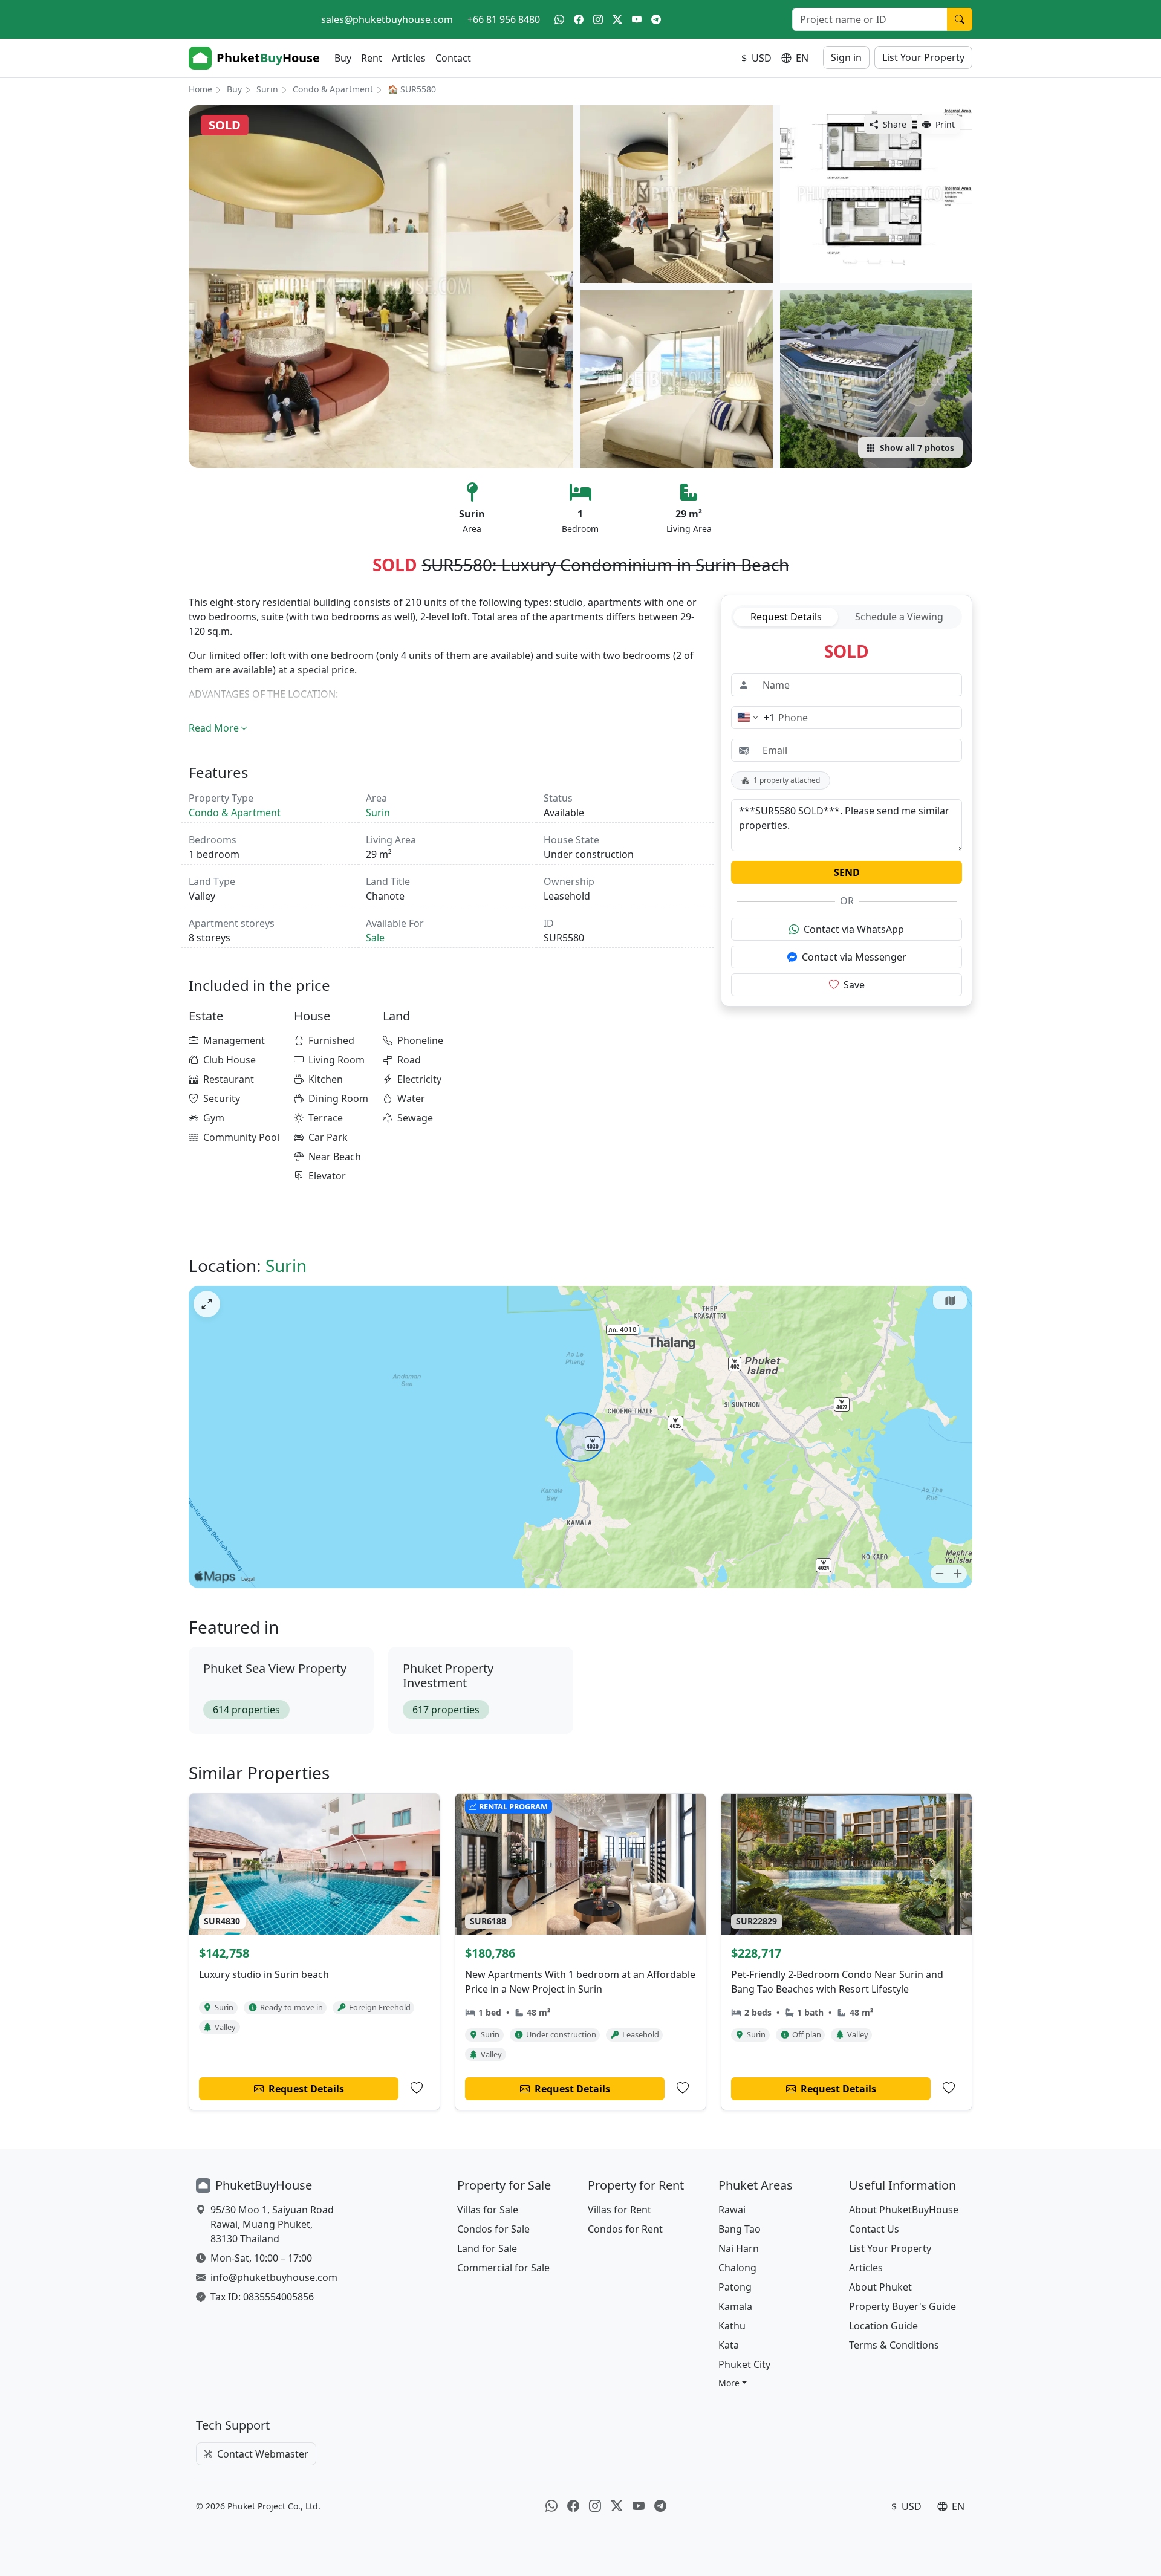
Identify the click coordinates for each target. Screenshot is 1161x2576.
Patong (735, 2287)
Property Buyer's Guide (902, 2306)
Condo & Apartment (333, 89)
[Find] (960, 19)
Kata (729, 2345)
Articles (409, 58)
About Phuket (880, 2287)
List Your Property (923, 57)
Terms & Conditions (894, 2345)
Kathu (732, 2326)
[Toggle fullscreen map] (207, 1304)
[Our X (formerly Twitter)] (617, 19)
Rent (372, 58)
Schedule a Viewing (899, 617)
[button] (733, 2383)
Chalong (737, 2268)
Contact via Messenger (854, 957)
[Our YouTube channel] (637, 19)
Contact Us (874, 2229)
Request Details (786, 617)
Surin (267, 89)
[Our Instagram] (598, 19)
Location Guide (883, 2326)
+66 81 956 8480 (504, 19)
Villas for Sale (488, 2210)
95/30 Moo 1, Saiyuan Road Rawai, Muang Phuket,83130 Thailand (272, 2224)
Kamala (735, 2306)
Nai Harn (739, 2248)
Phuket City (744, 2364)
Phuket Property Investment (448, 1676)
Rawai (732, 2210)
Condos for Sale (493, 2229)
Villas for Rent (620, 2210)
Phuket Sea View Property (275, 1668)
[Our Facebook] (579, 19)
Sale (375, 938)
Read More (214, 728)
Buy (343, 58)
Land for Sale (487, 2248)
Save (854, 985)
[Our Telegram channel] (656, 19)
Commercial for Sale (503, 2268)
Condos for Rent (625, 2229)
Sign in (846, 57)
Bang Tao (740, 2229)
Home (200, 89)
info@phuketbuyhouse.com (274, 2277)
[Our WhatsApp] (559, 19)
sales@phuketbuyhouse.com (387, 19)
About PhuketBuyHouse (904, 2210)
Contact (453, 58)
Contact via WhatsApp (854, 929)
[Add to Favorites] (417, 2088)
